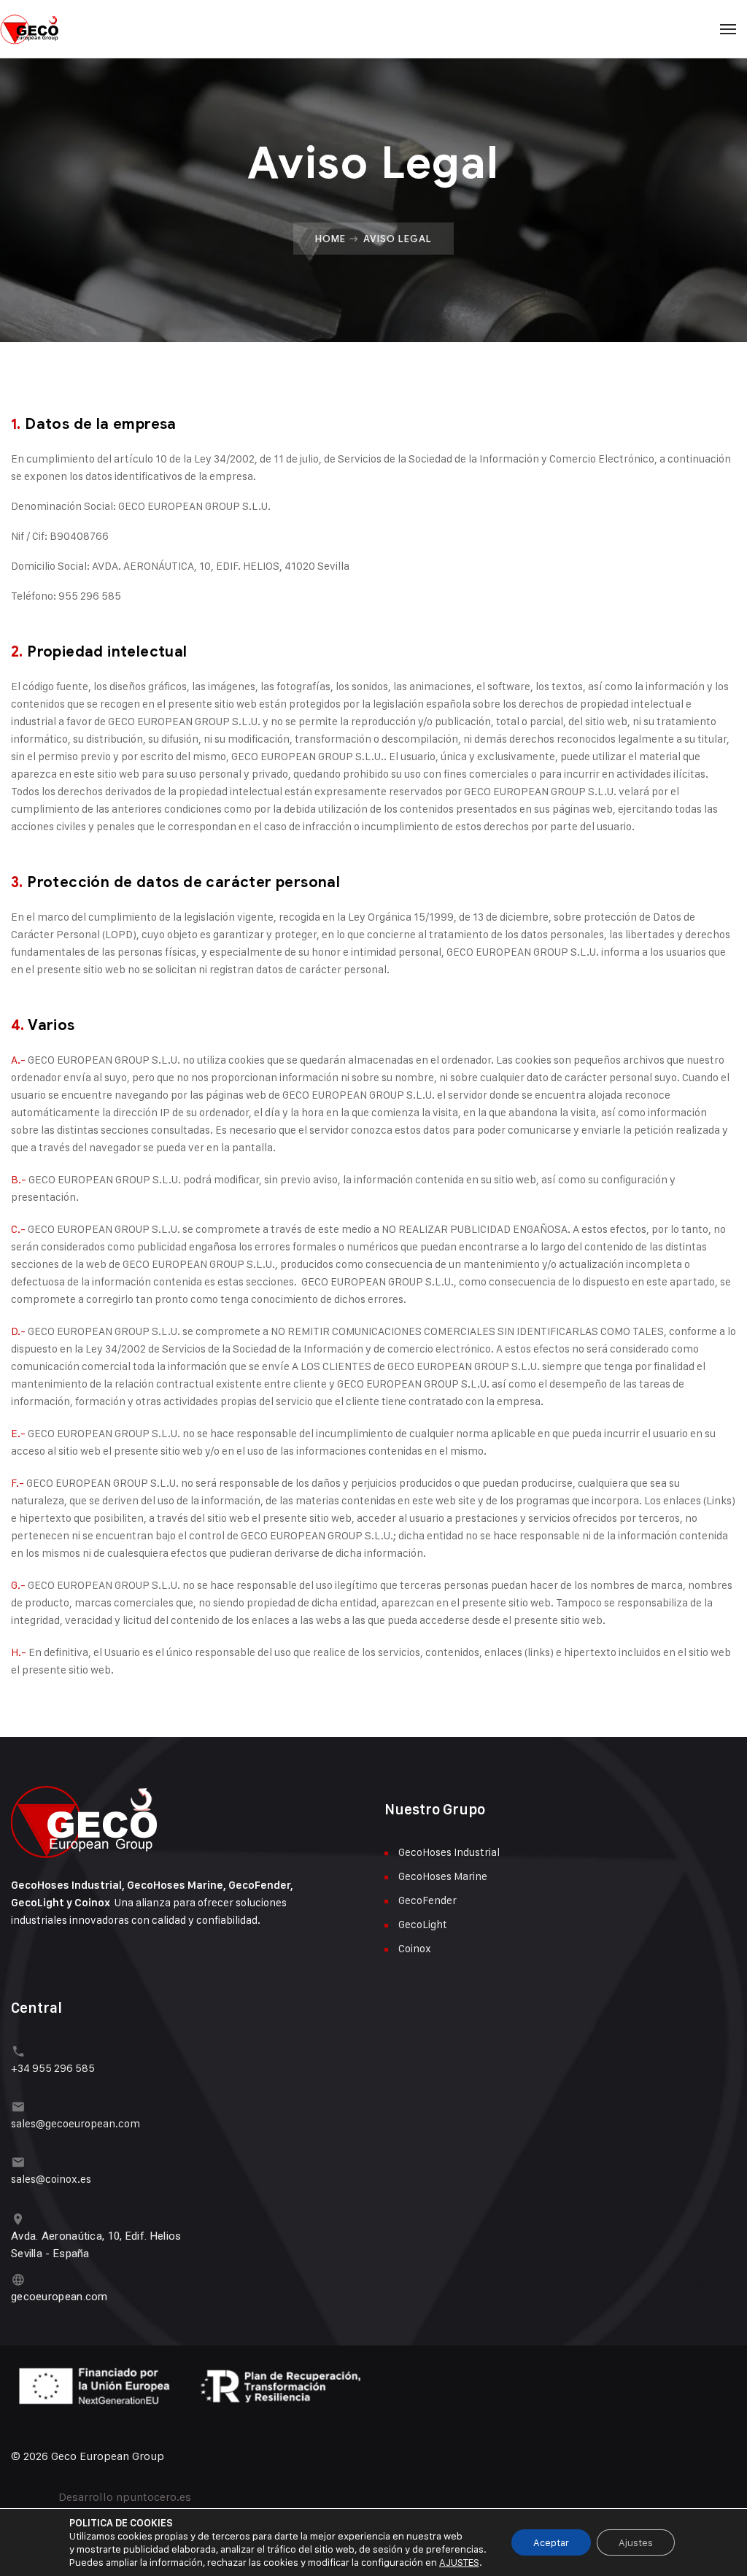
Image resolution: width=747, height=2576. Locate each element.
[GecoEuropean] (373, 29)
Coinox (415, 1948)
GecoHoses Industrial (449, 1852)
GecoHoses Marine (443, 1876)
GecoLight (423, 1924)
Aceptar (551, 2542)
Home (330, 239)
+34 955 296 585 (53, 2068)
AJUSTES (459, 2562)
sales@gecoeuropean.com (76, 2123)
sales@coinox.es (51, 2179)
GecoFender (427, 1900)
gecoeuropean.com (59, 2297)
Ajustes (636, 2542)
